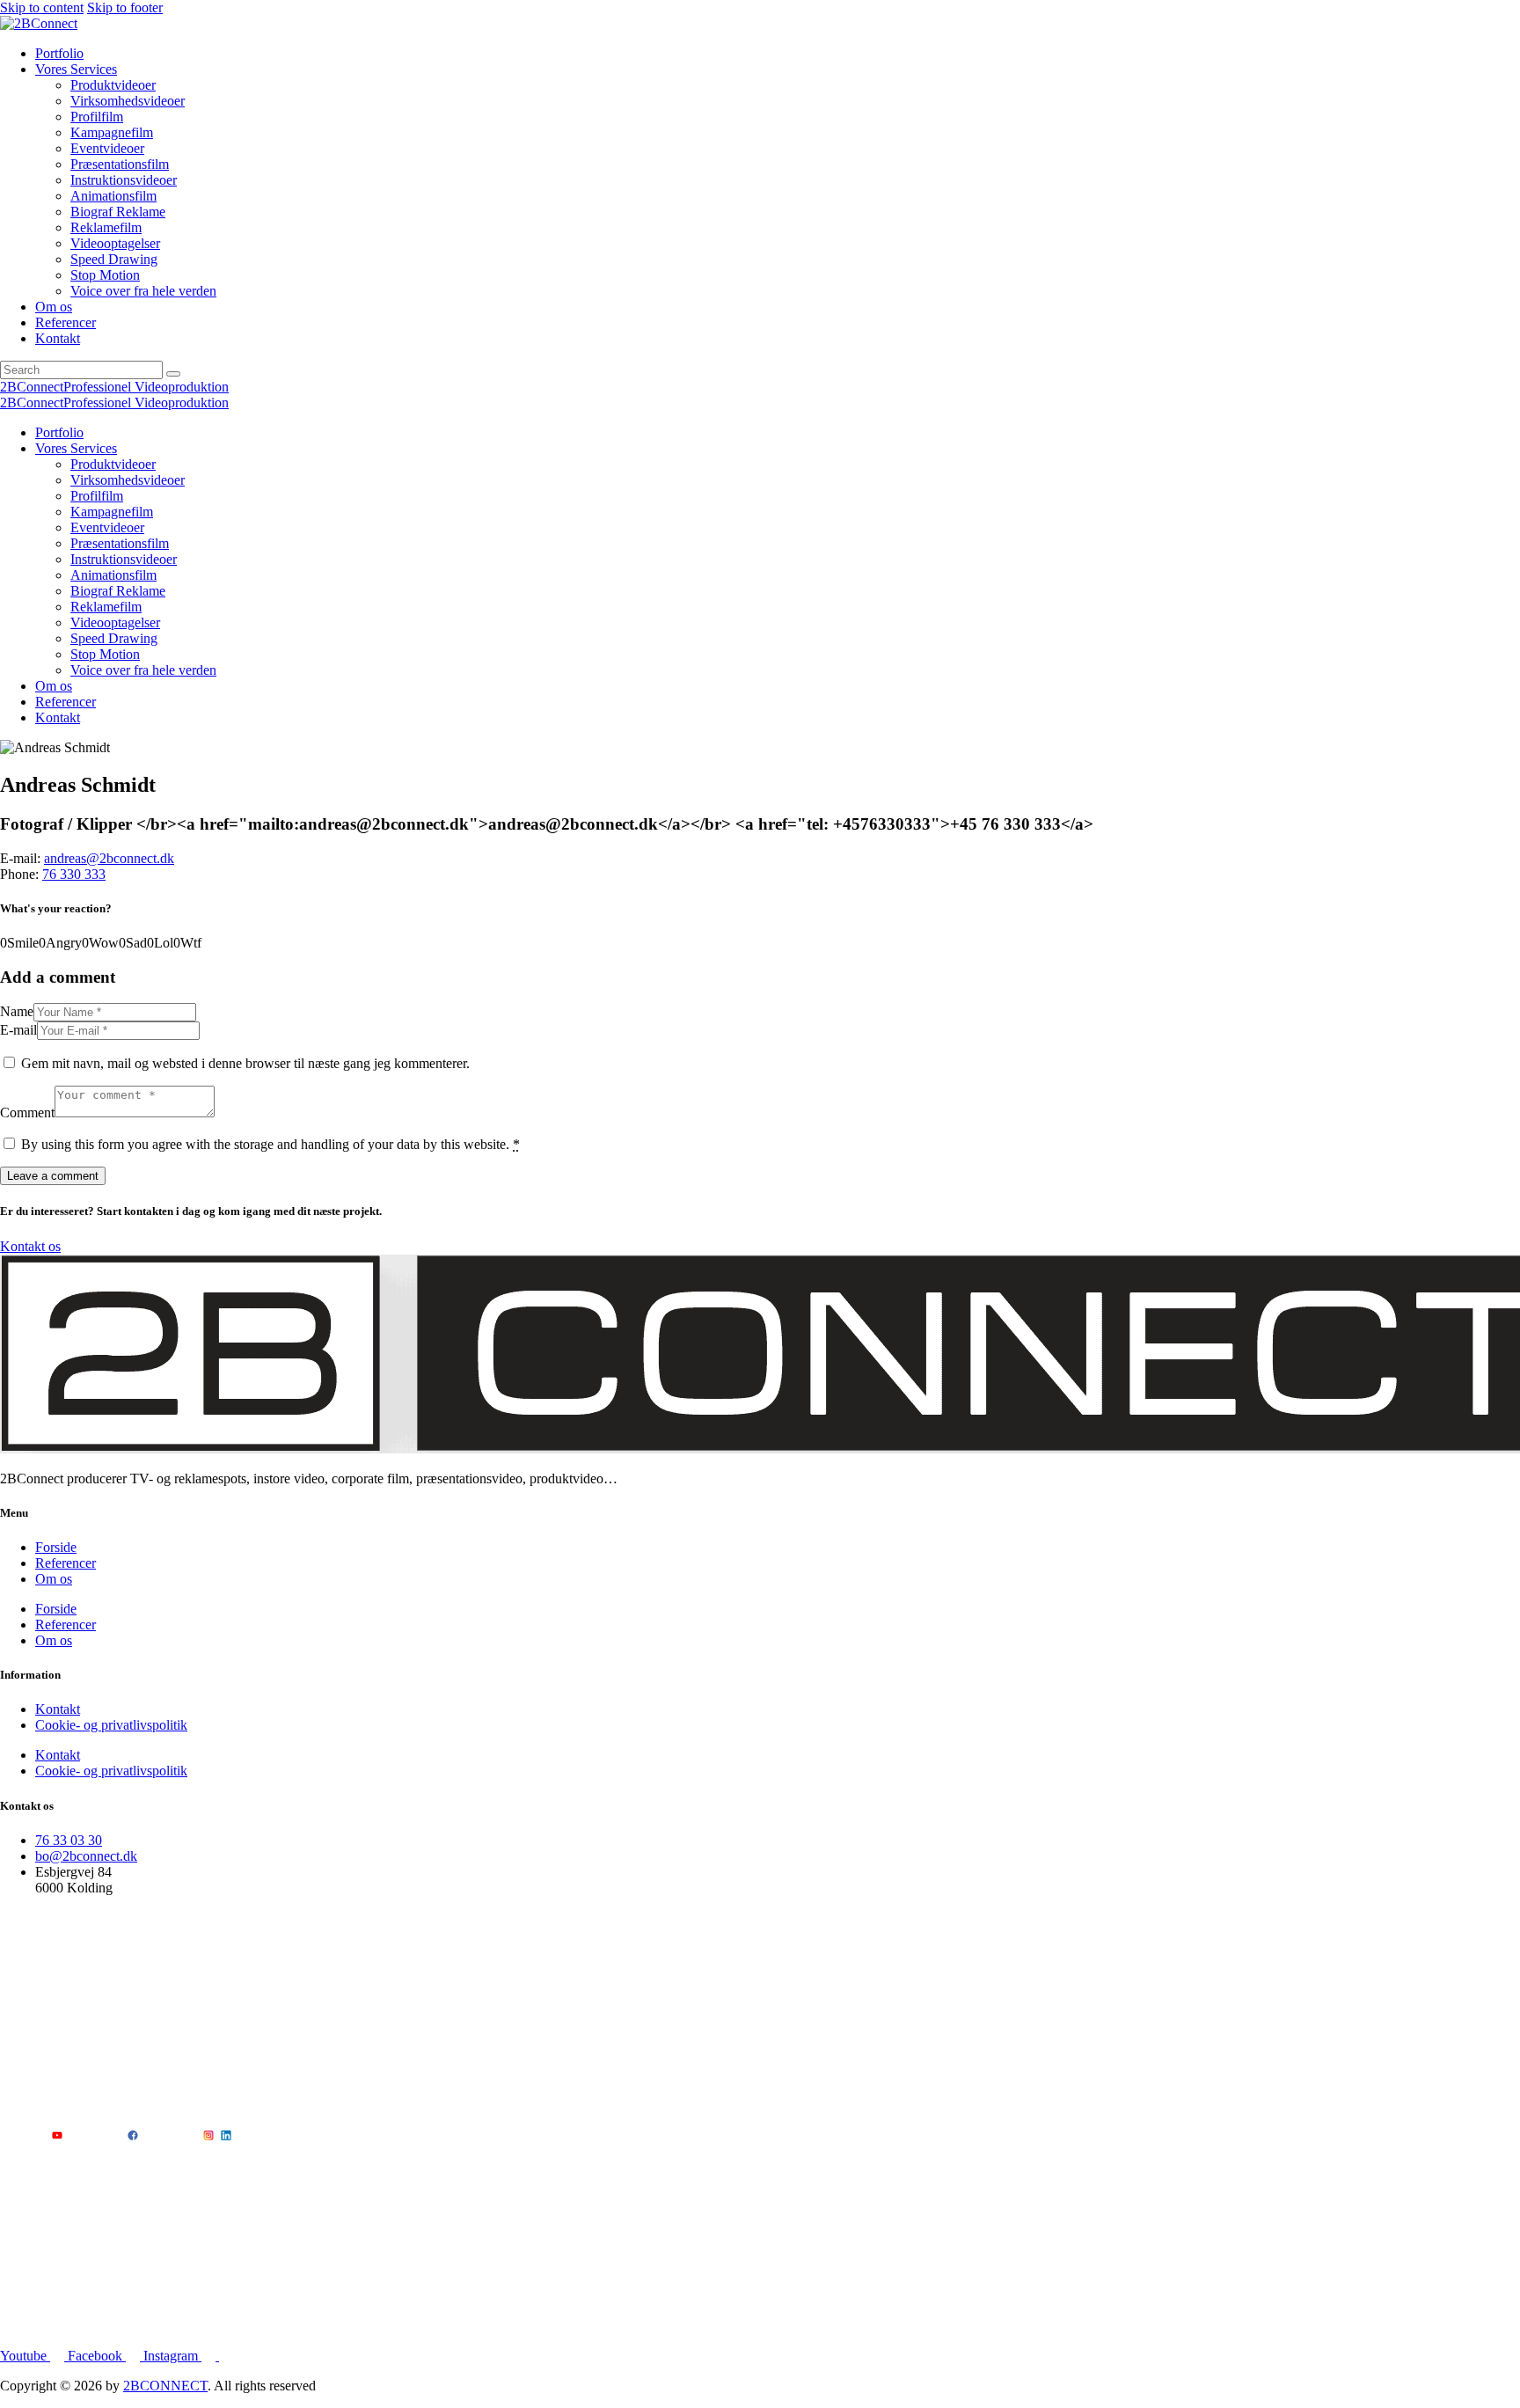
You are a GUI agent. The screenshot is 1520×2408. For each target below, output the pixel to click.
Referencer (66, 1563)
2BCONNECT (165, 2386)
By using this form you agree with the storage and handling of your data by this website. (270, 1144)
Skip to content (42, 7)
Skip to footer (125, 7)
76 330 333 (74, 874)
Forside (56, 1547)
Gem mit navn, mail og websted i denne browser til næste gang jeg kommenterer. (245, 1063)
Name (17, 1011)
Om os (54, 1579)
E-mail (18, 1030)
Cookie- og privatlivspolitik (111, 1725)
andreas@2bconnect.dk (109, 858)
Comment (27, 1113)
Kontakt (58, 1709)
